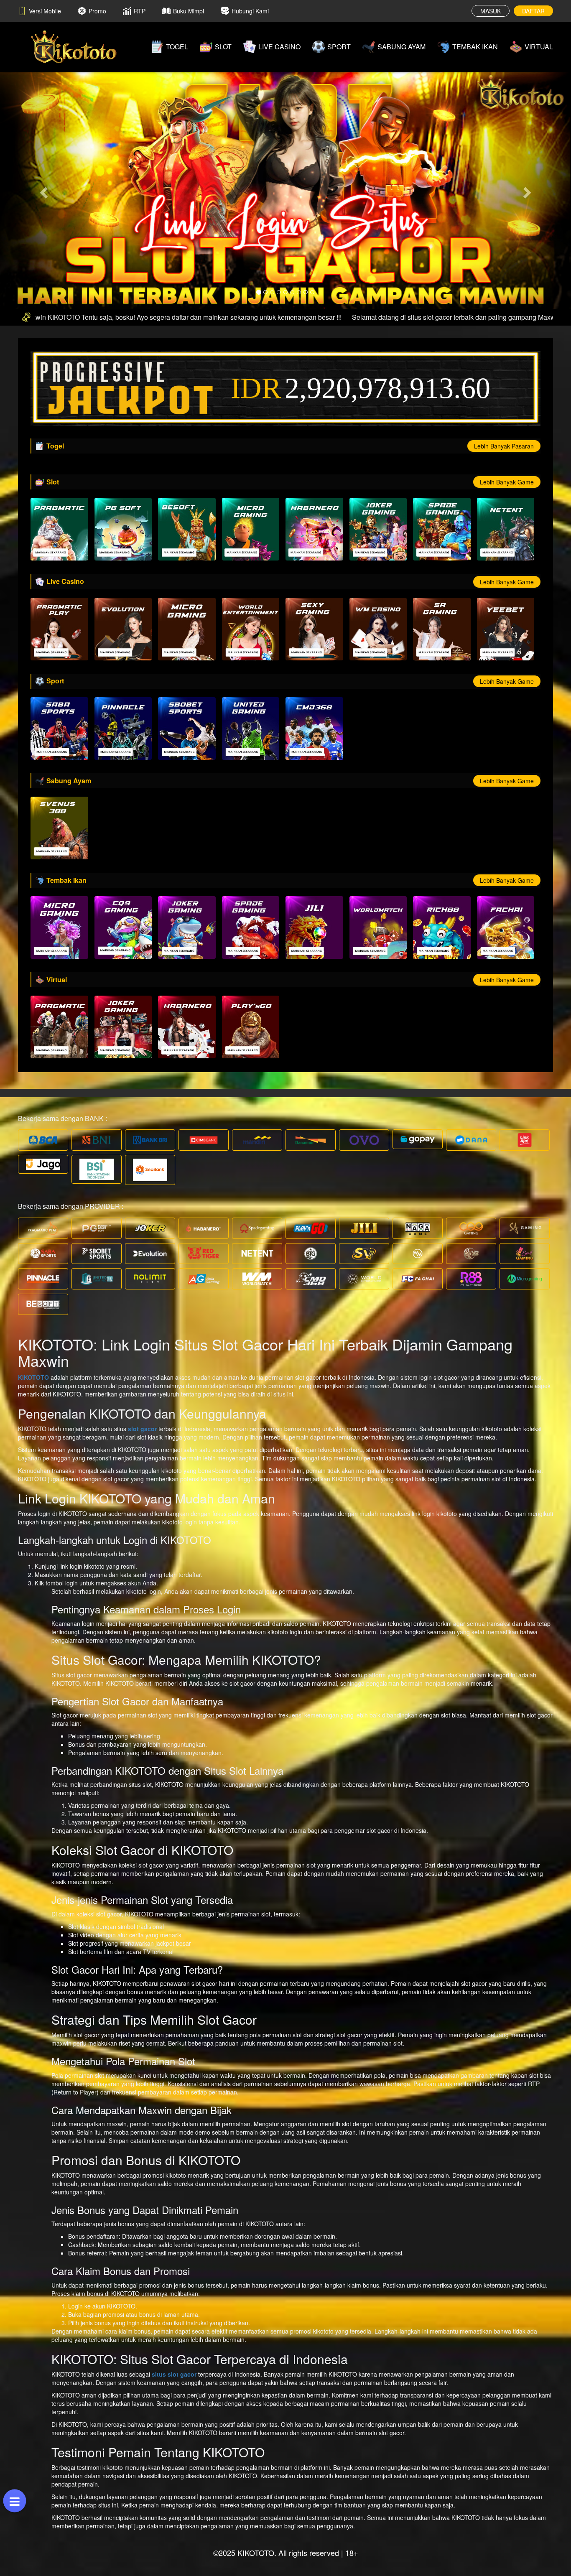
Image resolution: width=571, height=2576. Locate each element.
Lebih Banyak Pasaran (504, 446)
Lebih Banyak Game (507, 482)
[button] (43, 190)
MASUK (491, 11)
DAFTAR (533, 11)
